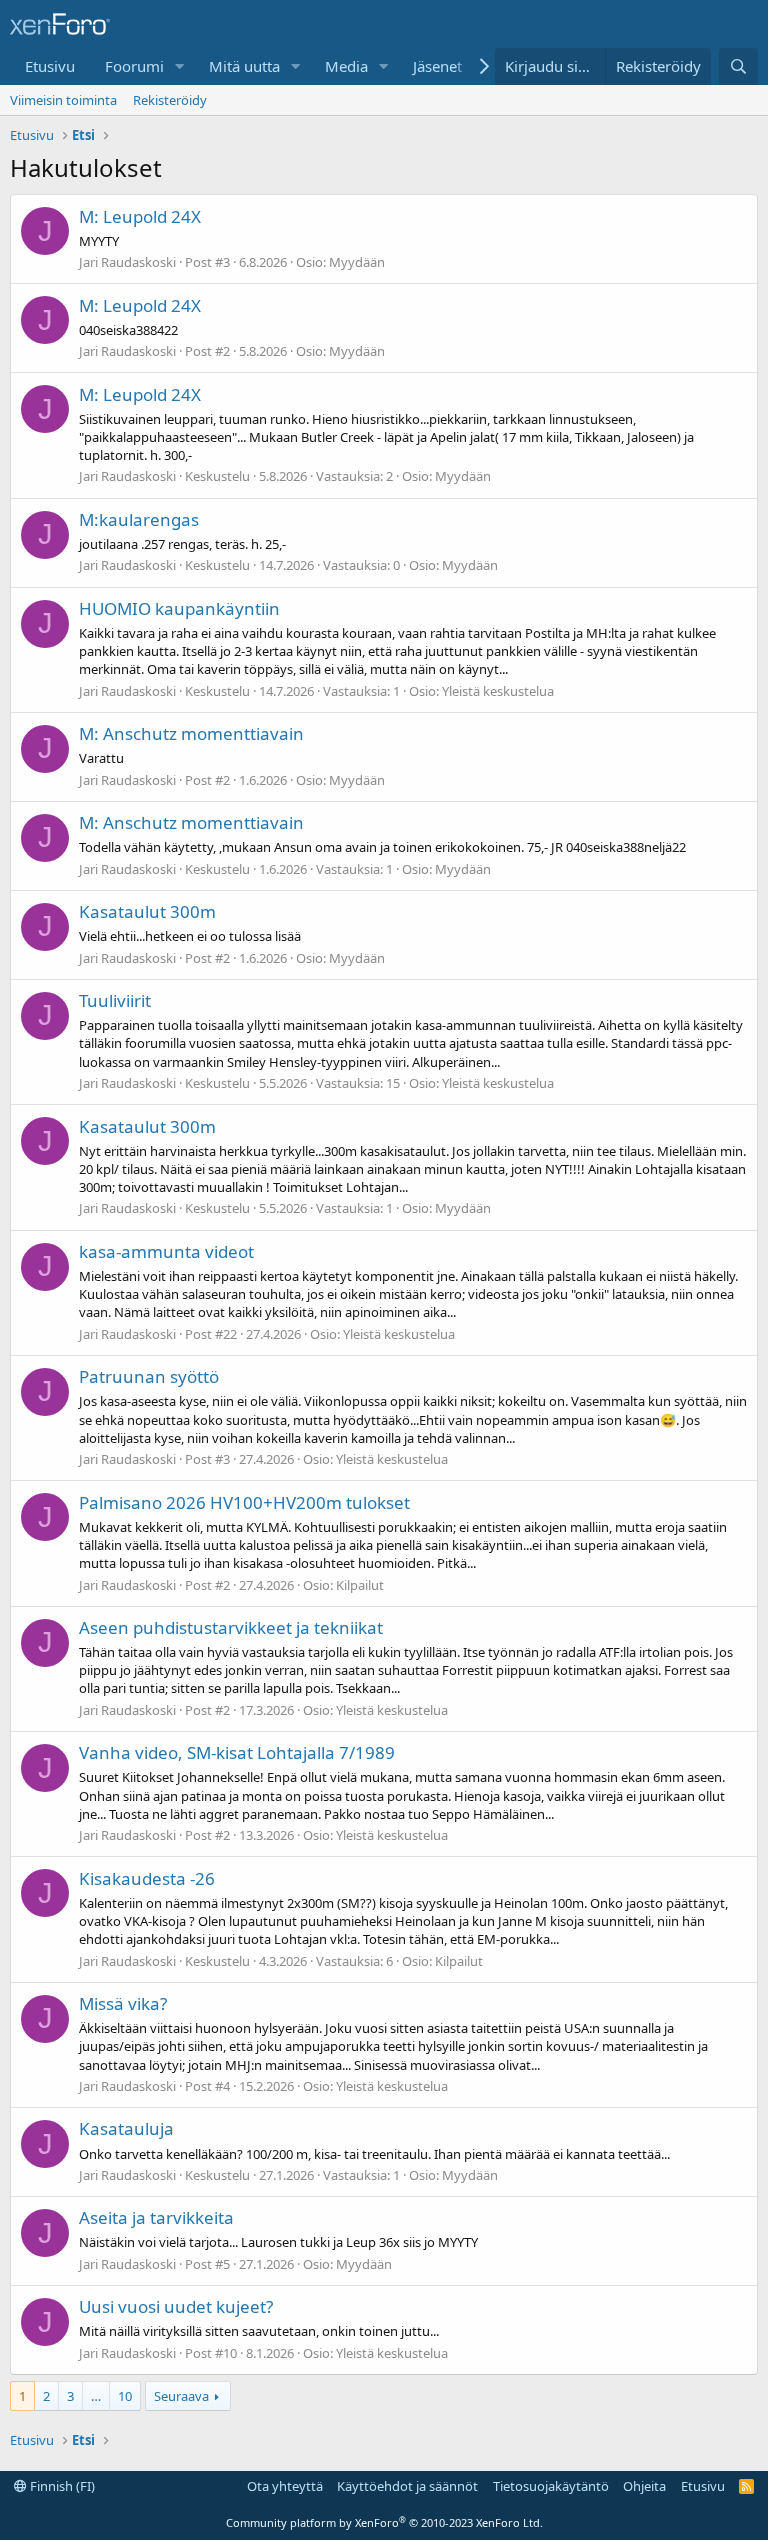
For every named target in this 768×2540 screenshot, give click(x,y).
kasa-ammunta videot (166, 1251)
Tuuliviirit (115, 1000)
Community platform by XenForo (384, 2522)
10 (125, 2396)
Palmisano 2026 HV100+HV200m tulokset (244, 1502)
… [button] (96, 2396)
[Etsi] (738, 66)
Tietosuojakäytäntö (551, 2486)
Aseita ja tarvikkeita (156, 2217)
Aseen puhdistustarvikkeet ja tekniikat (231, 1627)
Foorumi (134, 66)
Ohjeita (644, 2486)
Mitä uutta (244, 66)
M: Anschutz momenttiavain (191, 733)
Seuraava (181, 2396)
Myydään (357, 262)
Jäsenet (437, 66)
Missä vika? (123, 2003)
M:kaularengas (139, 519)
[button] (180, 66)
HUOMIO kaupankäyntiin (179, 608)
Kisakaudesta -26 (147, 1878)
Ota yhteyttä (285, 2486)
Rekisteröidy (170, 100)
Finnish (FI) (61, 2486)
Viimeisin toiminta (63, 100)
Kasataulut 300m (147, 911)
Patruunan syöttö (149, 1376)
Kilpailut (360, 1585)
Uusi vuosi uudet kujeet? (176, 2306)
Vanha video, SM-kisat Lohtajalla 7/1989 (237, 1752)
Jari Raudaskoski (127, 262)
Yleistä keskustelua (498, 691)
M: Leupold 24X (140, 216)
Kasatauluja (126, 2128)
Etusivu (50, 66)
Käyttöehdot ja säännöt (407, 2486)
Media (346, 66)
